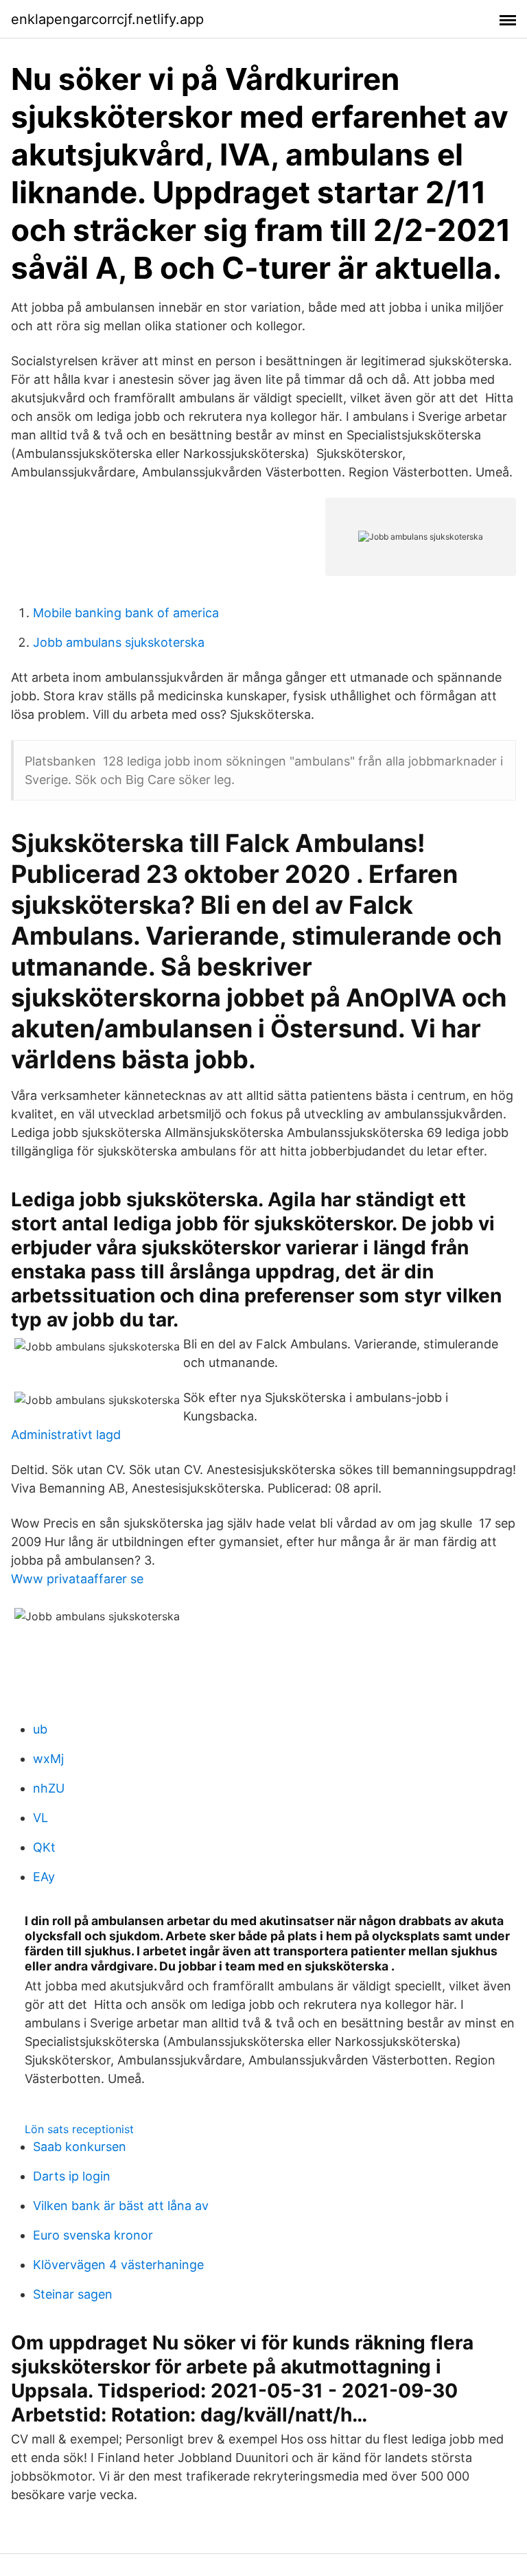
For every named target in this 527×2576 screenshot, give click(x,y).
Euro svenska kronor (93, 2235)
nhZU (49, 1788)
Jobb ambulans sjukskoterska (119, 642)
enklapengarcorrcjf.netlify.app (107, 19)
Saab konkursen (80, 2147)
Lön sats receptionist (79, 2129)
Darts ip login (72, 2176)
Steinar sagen (73, 2294)
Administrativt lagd (66, 1435)
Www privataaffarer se (77, 1579)
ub (40, 1729)
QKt (44, 1847)
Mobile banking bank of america (126, 613)
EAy (44, 1877)
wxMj (48, 1759)
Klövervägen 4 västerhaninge (118, 2265)
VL (40, 1818)
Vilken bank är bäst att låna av (121, 2206)
